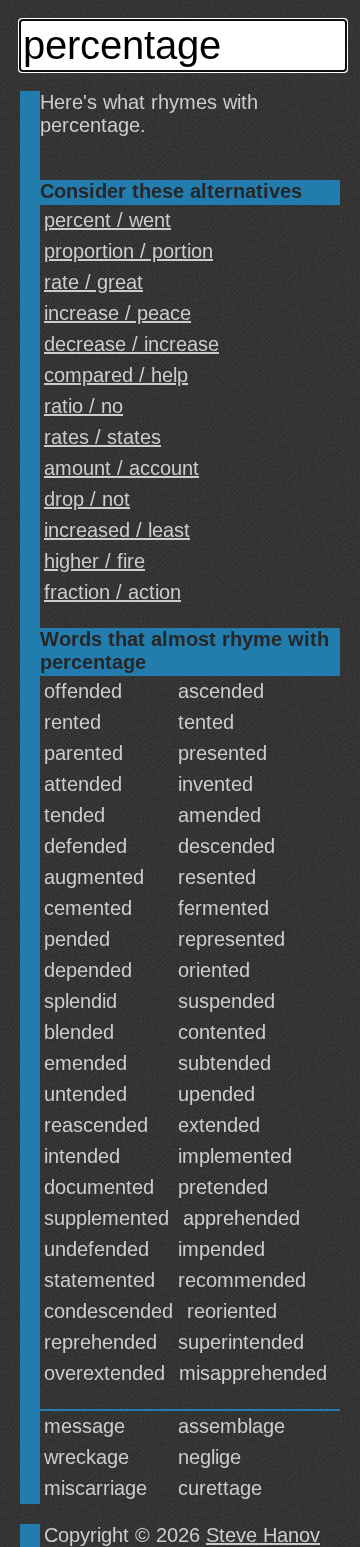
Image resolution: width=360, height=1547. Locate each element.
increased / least (117, 530)
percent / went (107, 220)
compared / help (116, 375)
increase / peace (117, 313)
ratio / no (83, 406)
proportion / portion (128, 251)
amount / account (121, 468)
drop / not (87, 499)
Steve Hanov (263, 1535)
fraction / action (112, 592)
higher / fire (94, 561)
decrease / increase (131, 344)
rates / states (102, 437)
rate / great (93, 282)
